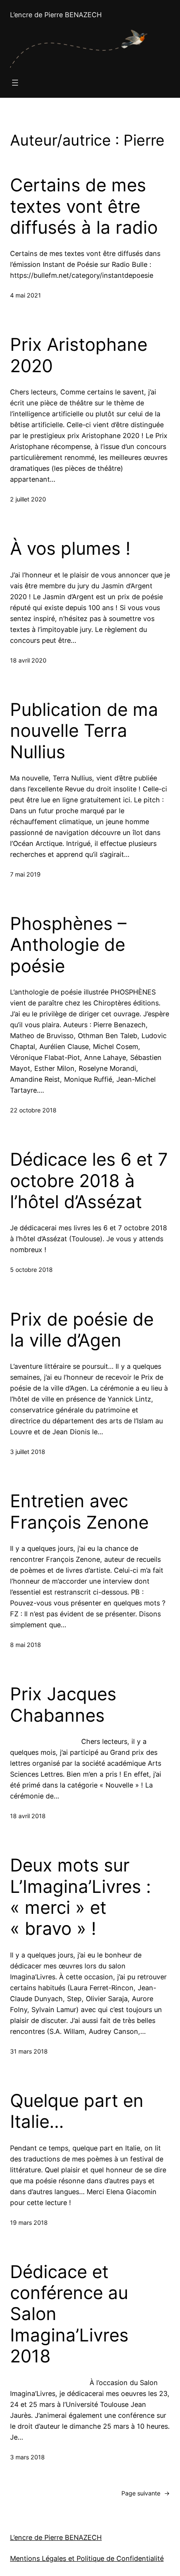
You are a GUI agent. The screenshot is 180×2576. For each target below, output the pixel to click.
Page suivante (146, 2493)
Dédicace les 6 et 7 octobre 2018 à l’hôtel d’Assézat (89, 1181)
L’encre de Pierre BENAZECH (56, 15)
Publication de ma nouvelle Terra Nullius (84, 731)
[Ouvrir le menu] (15, 83)
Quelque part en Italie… (77, 2111)
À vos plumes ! (70, 548)
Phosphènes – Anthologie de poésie (68, 945)
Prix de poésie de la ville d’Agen (82, 1330)
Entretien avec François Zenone (79, 1511)
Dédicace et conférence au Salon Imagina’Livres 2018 (69, 2314)
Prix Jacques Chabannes (63, 1704)
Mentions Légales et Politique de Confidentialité (87, 2558)
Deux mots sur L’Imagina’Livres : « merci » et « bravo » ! (81, 1897)
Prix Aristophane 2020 (79, 355)
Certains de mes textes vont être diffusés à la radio (84, 206)
